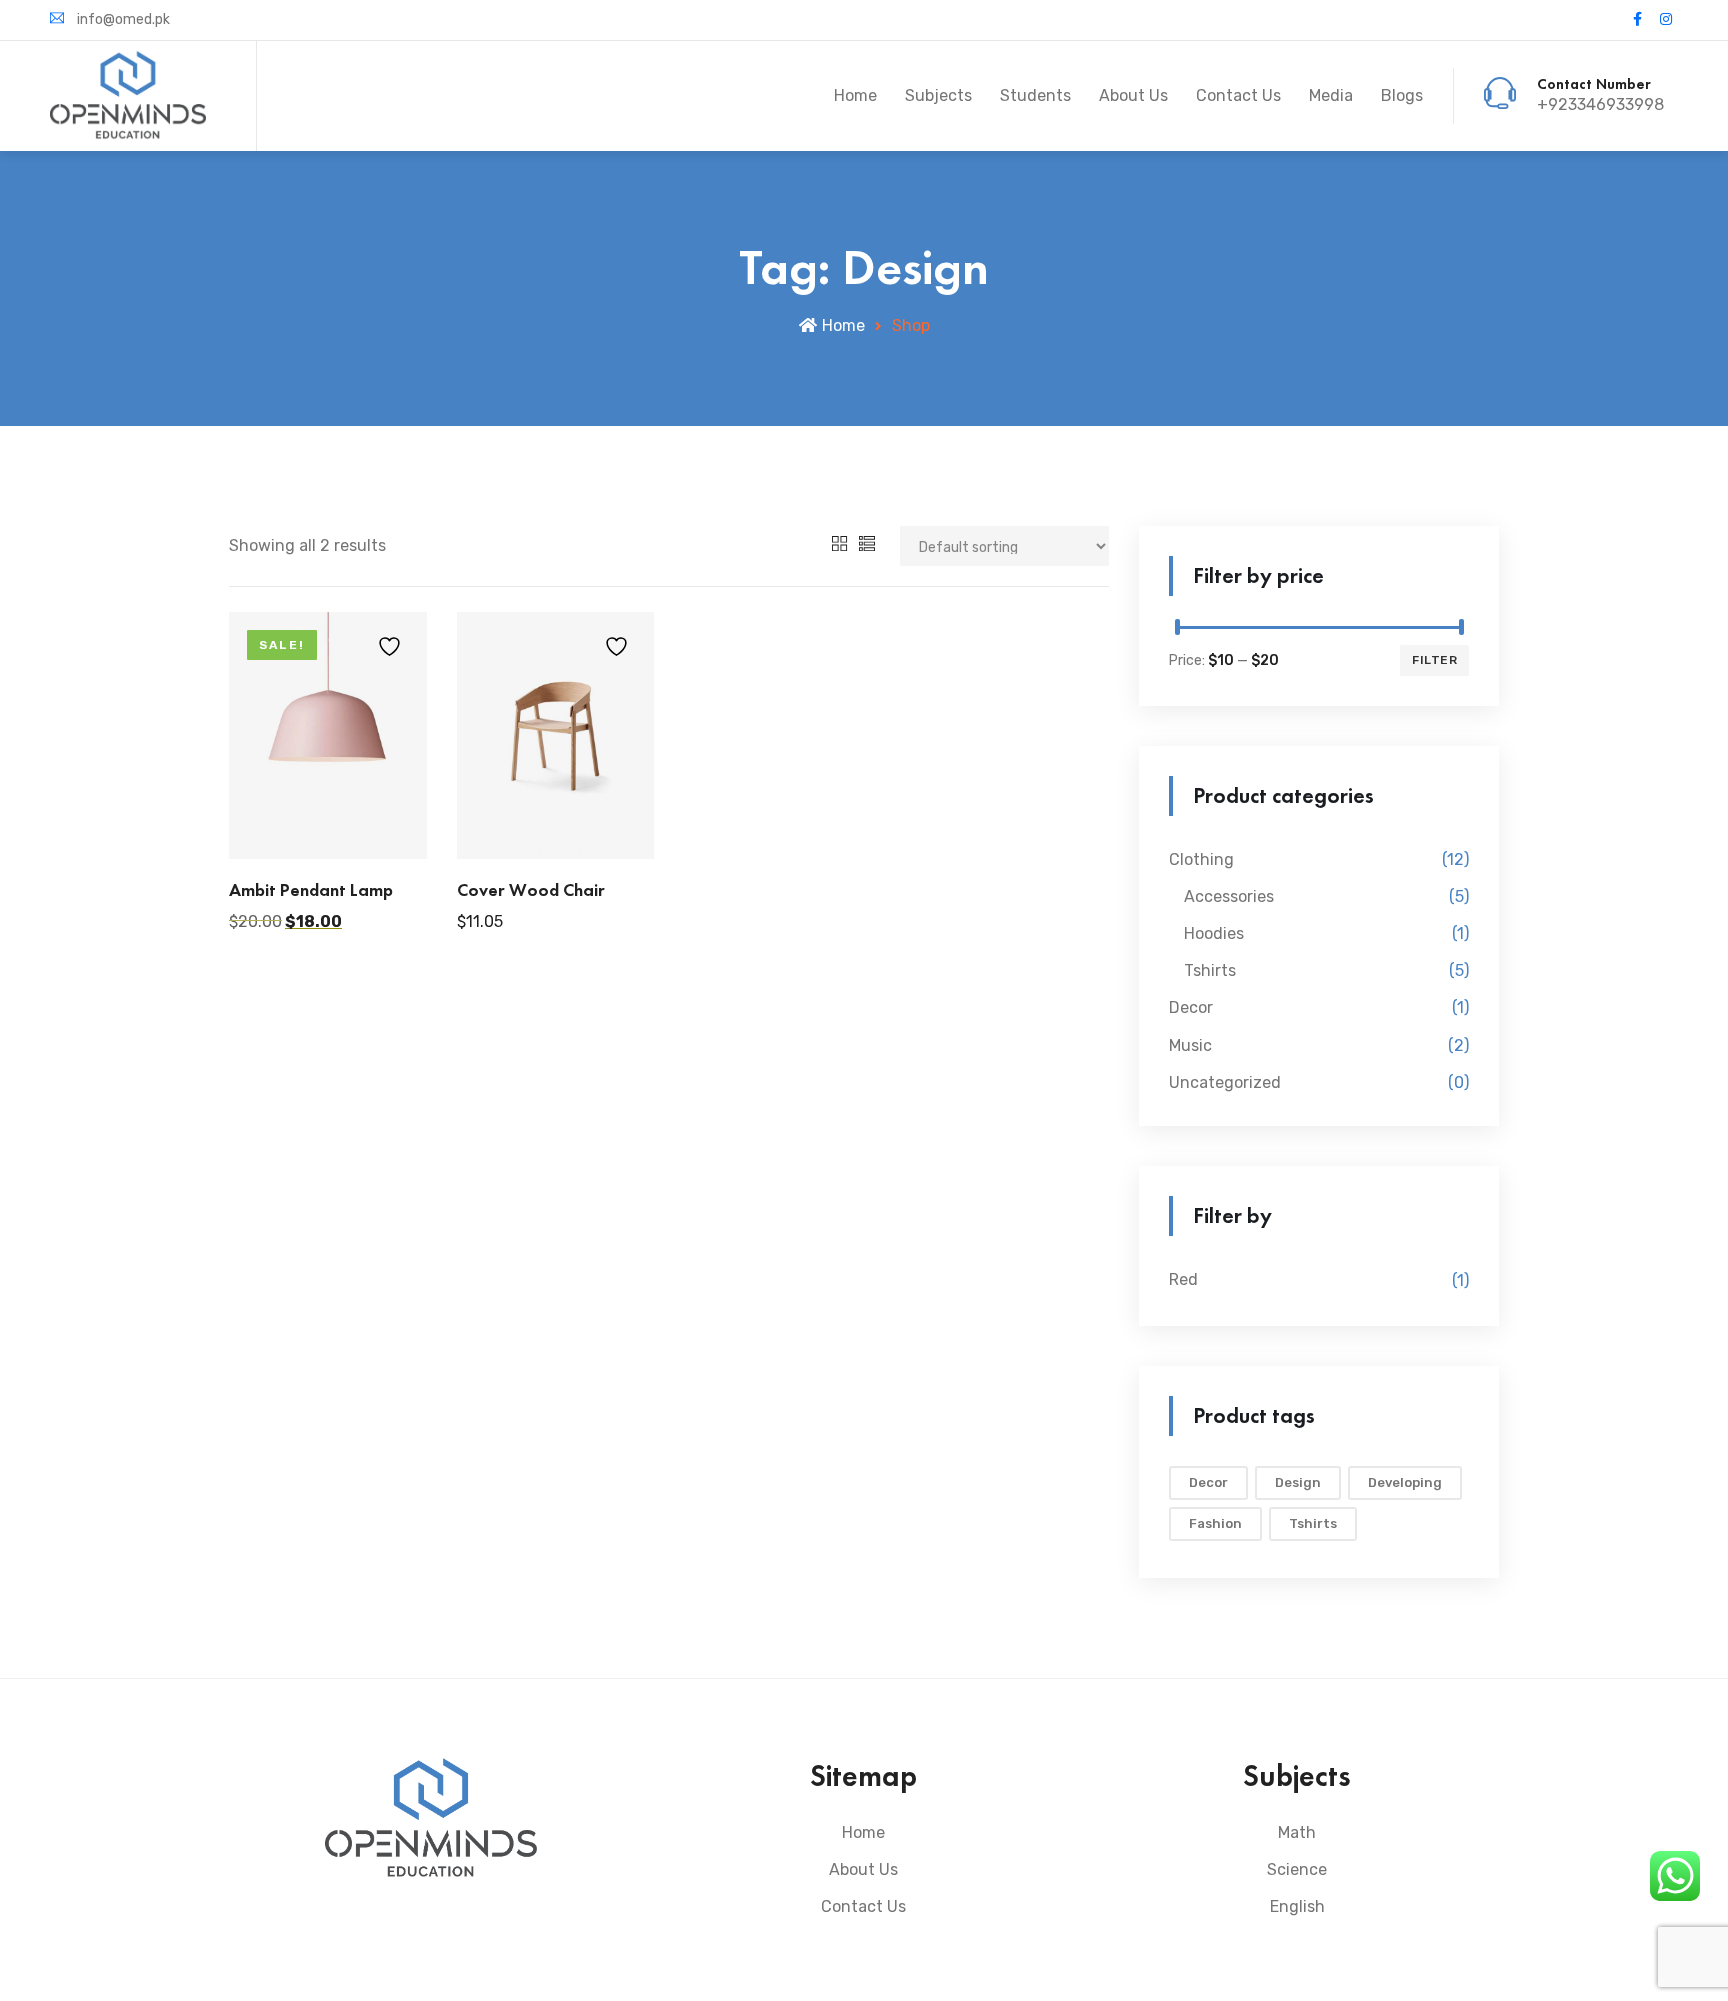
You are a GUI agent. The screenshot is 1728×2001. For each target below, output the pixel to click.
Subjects (938, 95)
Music (1190, 1045)
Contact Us (1238, 95)
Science (1297, 1869)
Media (1331, 95)
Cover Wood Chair (531, 889)
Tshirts (1210, 970)
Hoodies (1214, 933)
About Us (1133, 95)
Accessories (1229, 896)
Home (855, 95)
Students (1035, 95)
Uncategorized (1225, 1082)
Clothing (1201, 859)
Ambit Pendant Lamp (311, 889)
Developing (1405, 1482)
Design (1298, 1482)
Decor (1191, 1007)
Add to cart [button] (328, 822)
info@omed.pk (122, 19)
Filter (1434, 660)
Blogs (1402, 95)
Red (1183, 1279)
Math (1297, 1832)
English (1297, 1906)
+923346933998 (1600, 104)
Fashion (1215, 1523)
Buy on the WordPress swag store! (555, 806)
